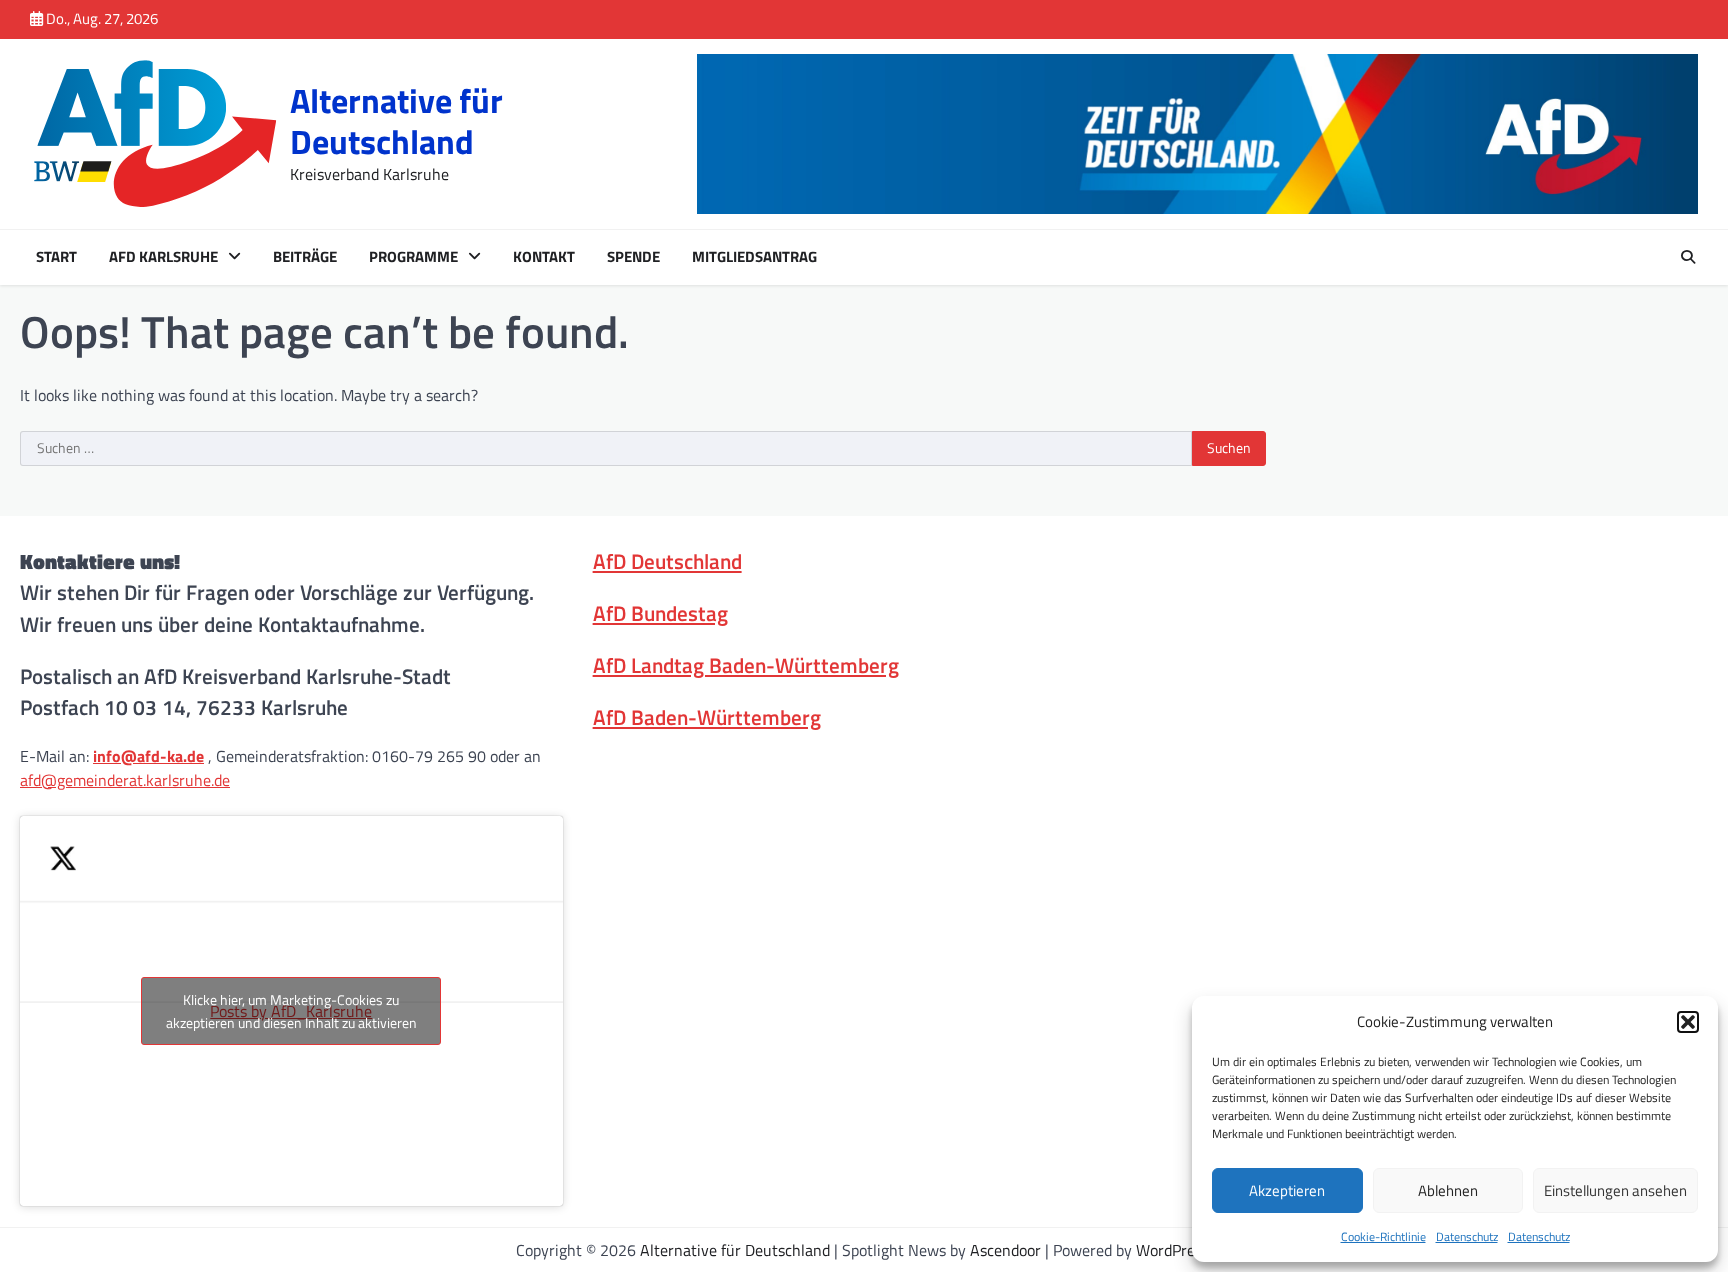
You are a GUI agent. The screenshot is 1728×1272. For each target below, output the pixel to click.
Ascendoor (1005, 1250)
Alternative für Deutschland (396, 121)
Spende (633, 257)
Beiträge (305, 257)
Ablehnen (1448, 1190)
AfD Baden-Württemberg (707, 717)
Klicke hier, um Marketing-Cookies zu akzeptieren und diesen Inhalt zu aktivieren (291, 1011)
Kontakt (544, 257)
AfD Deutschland (667, 561)
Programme (413, 257)
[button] (1688, 1022)
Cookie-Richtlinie (1383, 1236)
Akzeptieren (1287, 1190)
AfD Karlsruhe (163, 257)
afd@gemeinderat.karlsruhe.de (125, 780)
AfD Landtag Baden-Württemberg (746, 665)
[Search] (1688, 257)
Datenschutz (1467, 1236)
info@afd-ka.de (148, 756)
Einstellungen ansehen (1615, 1190)
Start (56, 257)
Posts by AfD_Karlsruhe (291, 1011)
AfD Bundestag (660, 613)
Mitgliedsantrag (754, 257)
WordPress (1172, 1250)
